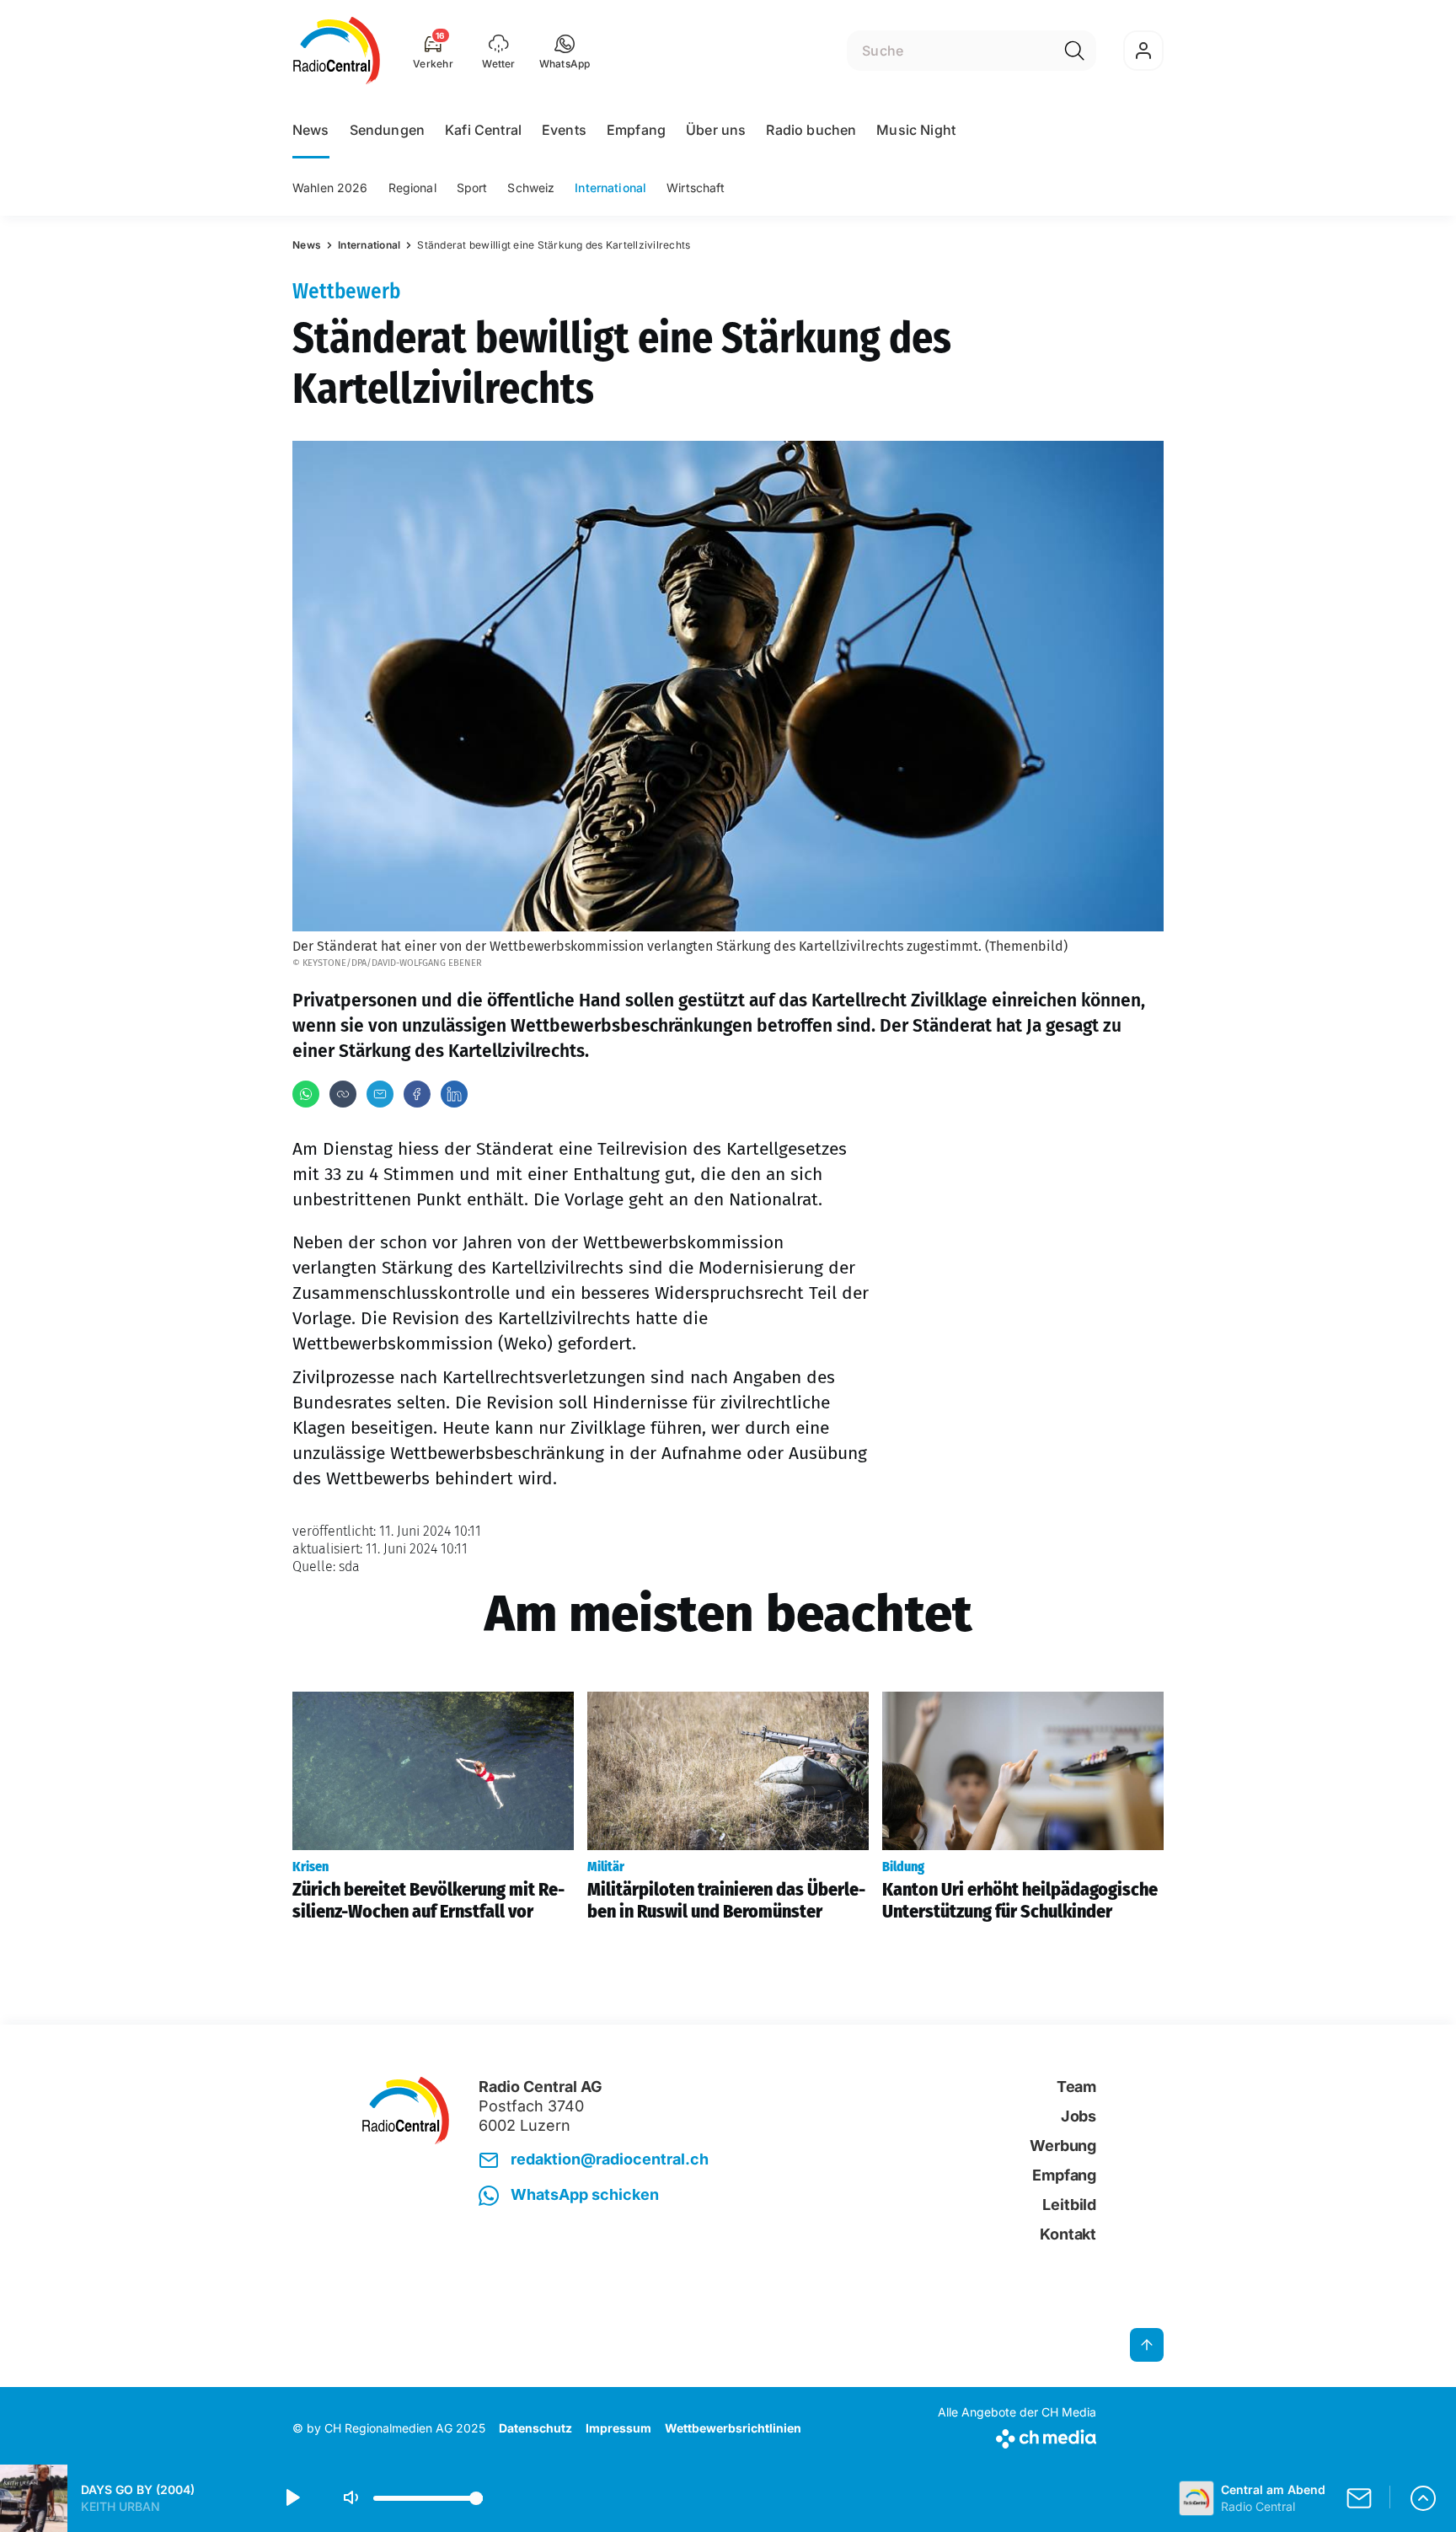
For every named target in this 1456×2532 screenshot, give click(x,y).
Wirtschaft (696, 188)
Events (564, 130)
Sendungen (387, 130)
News (311, 130)
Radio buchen (811, 130)
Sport (472, 188)
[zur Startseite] (337, 51)
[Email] (380, 1094)
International (610, 188)
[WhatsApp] (306, 1094)
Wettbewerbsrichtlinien (733, 2428)
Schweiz (531, 188)
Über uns (716, 130)
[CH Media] (1017, 2435)
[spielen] (292, 2498)
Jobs (1079, 2116)
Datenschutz (535, 2428)
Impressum (618, 2428)
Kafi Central (483, 130)
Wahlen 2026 (330, 188)
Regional (412, 188)
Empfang (636, 130)
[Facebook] (417, 1094)
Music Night (916, 130)
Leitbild (1069, 2205)
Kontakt (1068, 2234)
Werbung (1063, 2146)
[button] (565, 51)
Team (1076, 2087)
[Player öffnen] (1423, 2498)
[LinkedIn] (454, 1094)
